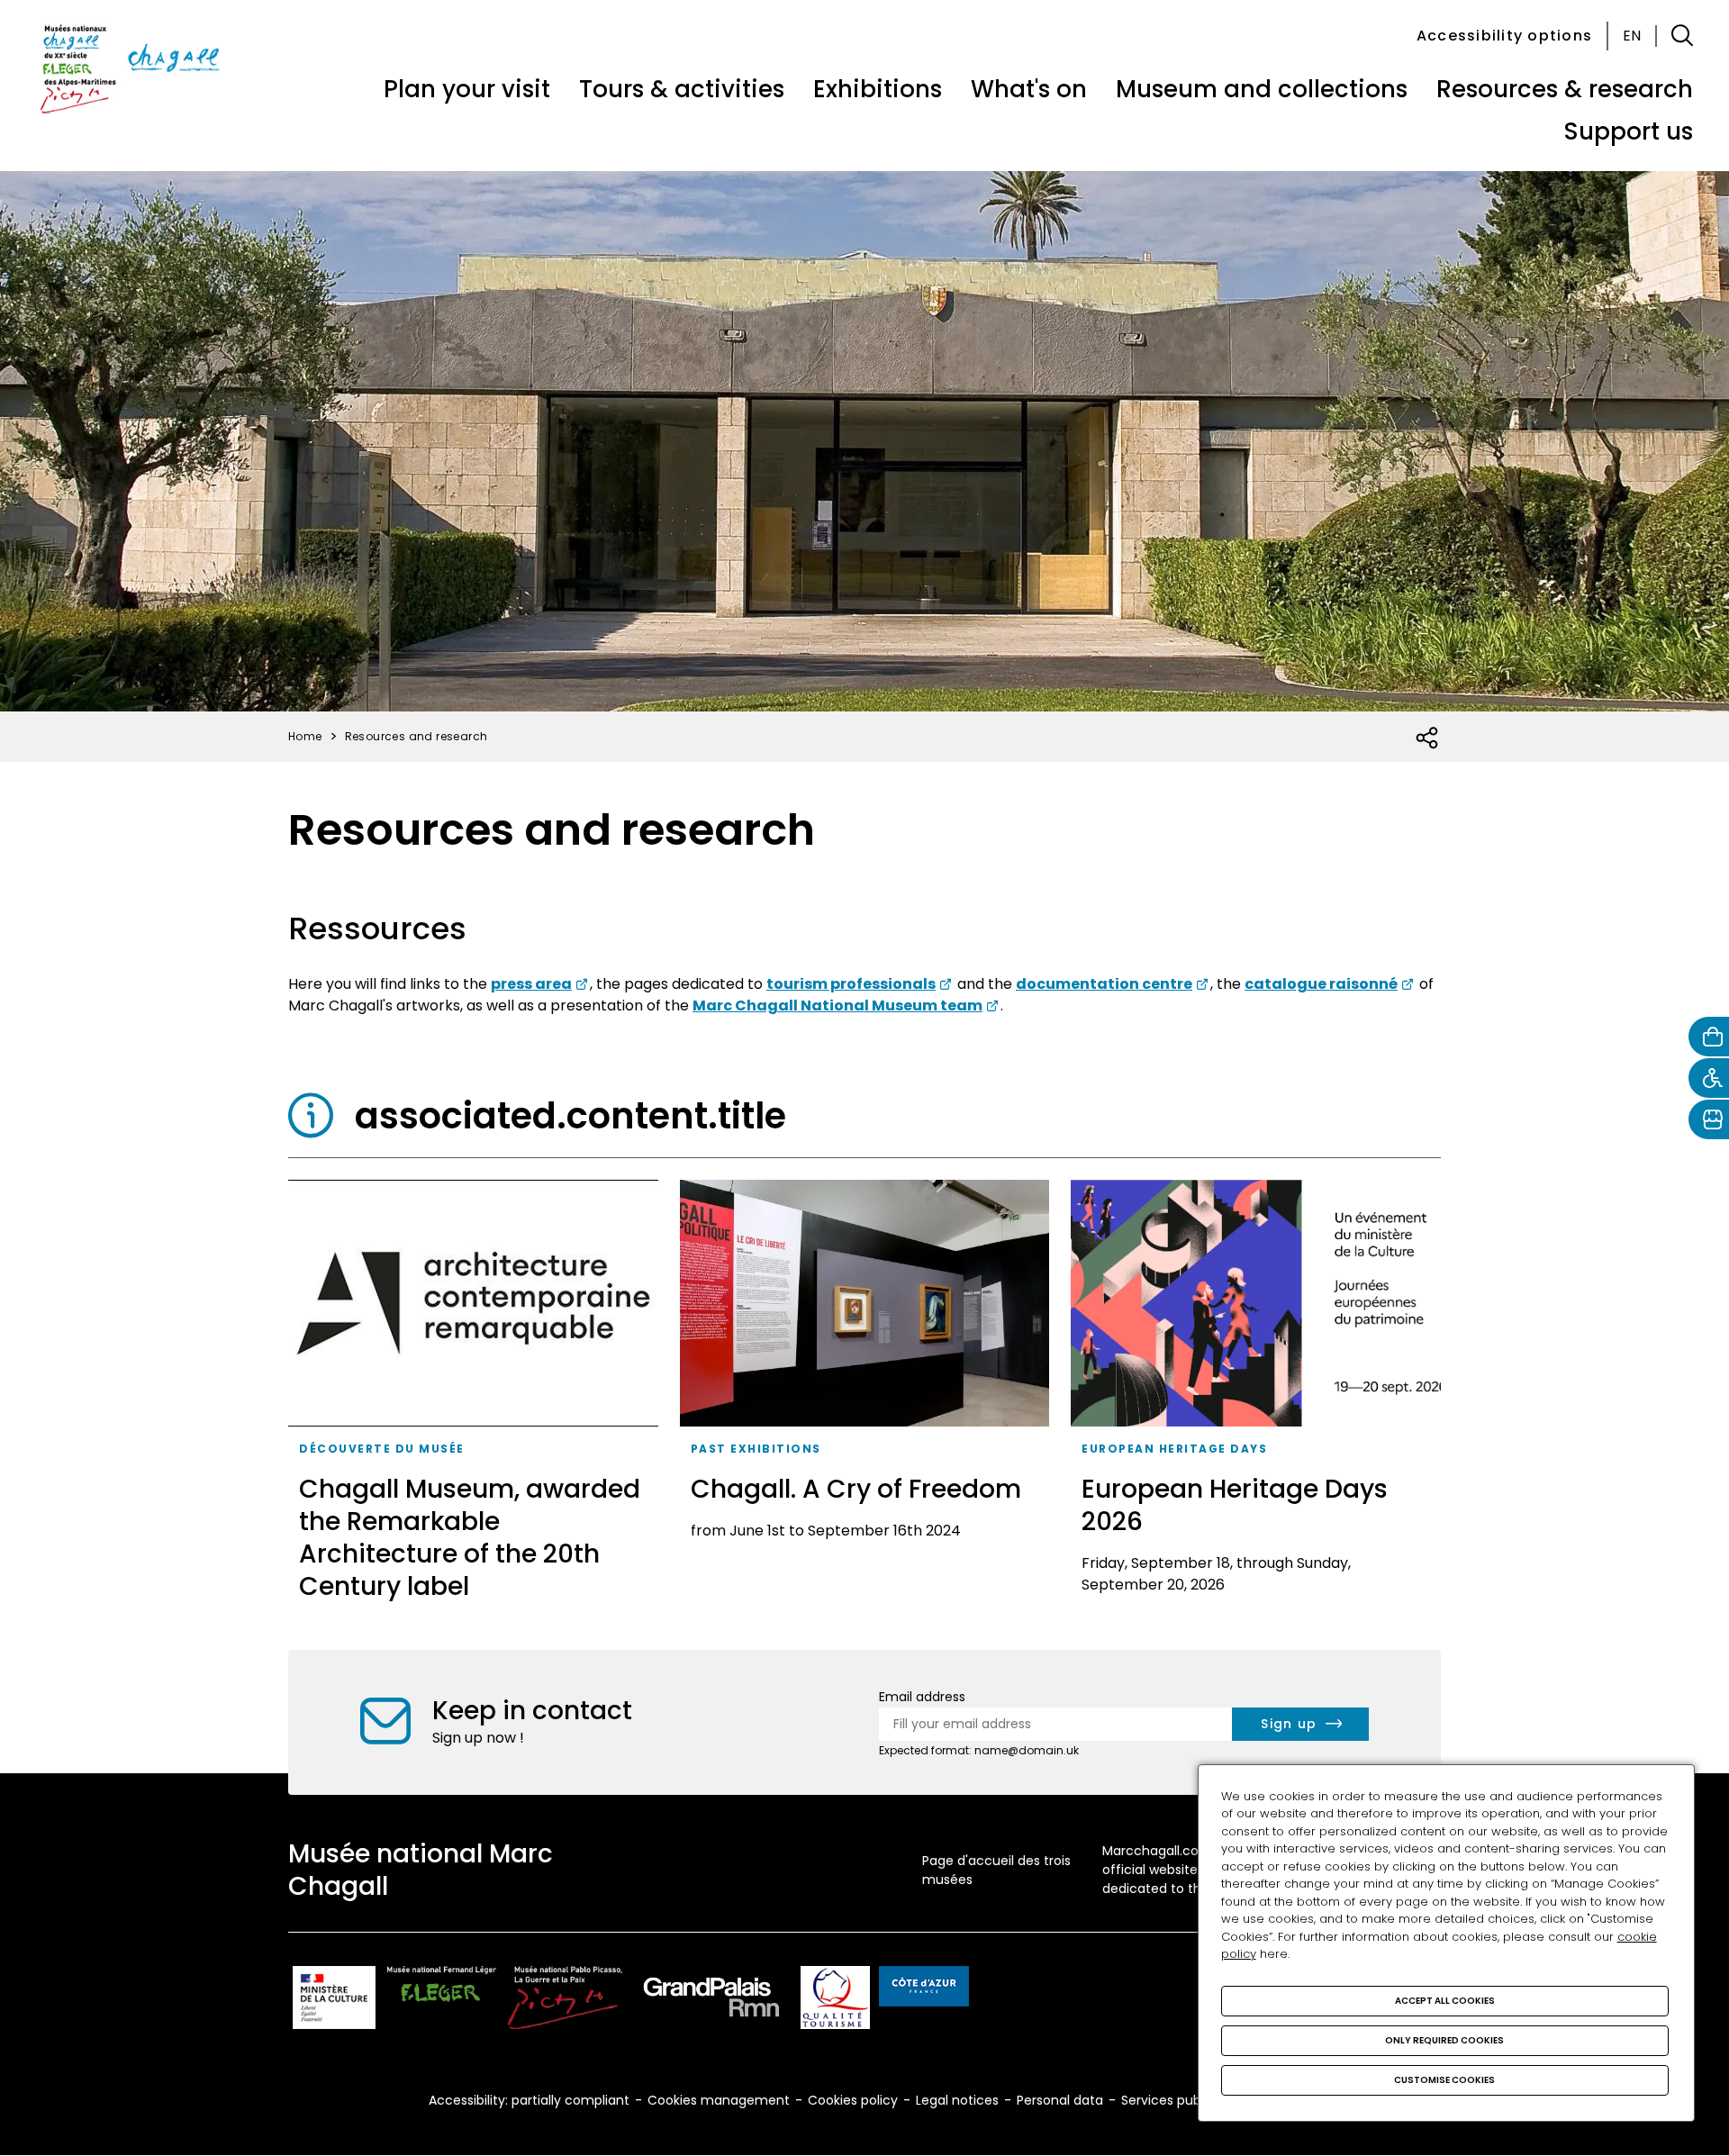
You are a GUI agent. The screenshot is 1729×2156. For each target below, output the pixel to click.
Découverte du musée (382, 1449)
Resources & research (1565, 89)
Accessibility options (1504, 36)
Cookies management (719, 2100)
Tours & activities (682, 89)
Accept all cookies (1445, 2001)
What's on (1029, 89)
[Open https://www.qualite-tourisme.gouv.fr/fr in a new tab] (835, 2001)
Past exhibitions (756, 1449)
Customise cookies (1444, 2080)
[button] (1682, 36)
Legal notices (957, 2100)
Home (305, 736)
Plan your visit (467, 89)
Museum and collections (1262, 89)
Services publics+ (1175, 2100)
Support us (1628, 131)
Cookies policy (853, 2100)
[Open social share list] (1428, 738)
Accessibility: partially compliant (529, 2100)
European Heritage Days (1174, 1449)
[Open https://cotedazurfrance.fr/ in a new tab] (924, 1989)
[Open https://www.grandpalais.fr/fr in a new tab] (711, 2001)
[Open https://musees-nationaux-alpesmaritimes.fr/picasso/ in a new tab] (565, 2001)
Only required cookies (1444, 2040)
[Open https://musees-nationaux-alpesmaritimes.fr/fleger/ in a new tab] (442, 2001)
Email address (922, 1697)
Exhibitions (878, 89)
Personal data (1060, 2100)
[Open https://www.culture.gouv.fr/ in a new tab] (334, 2001)
